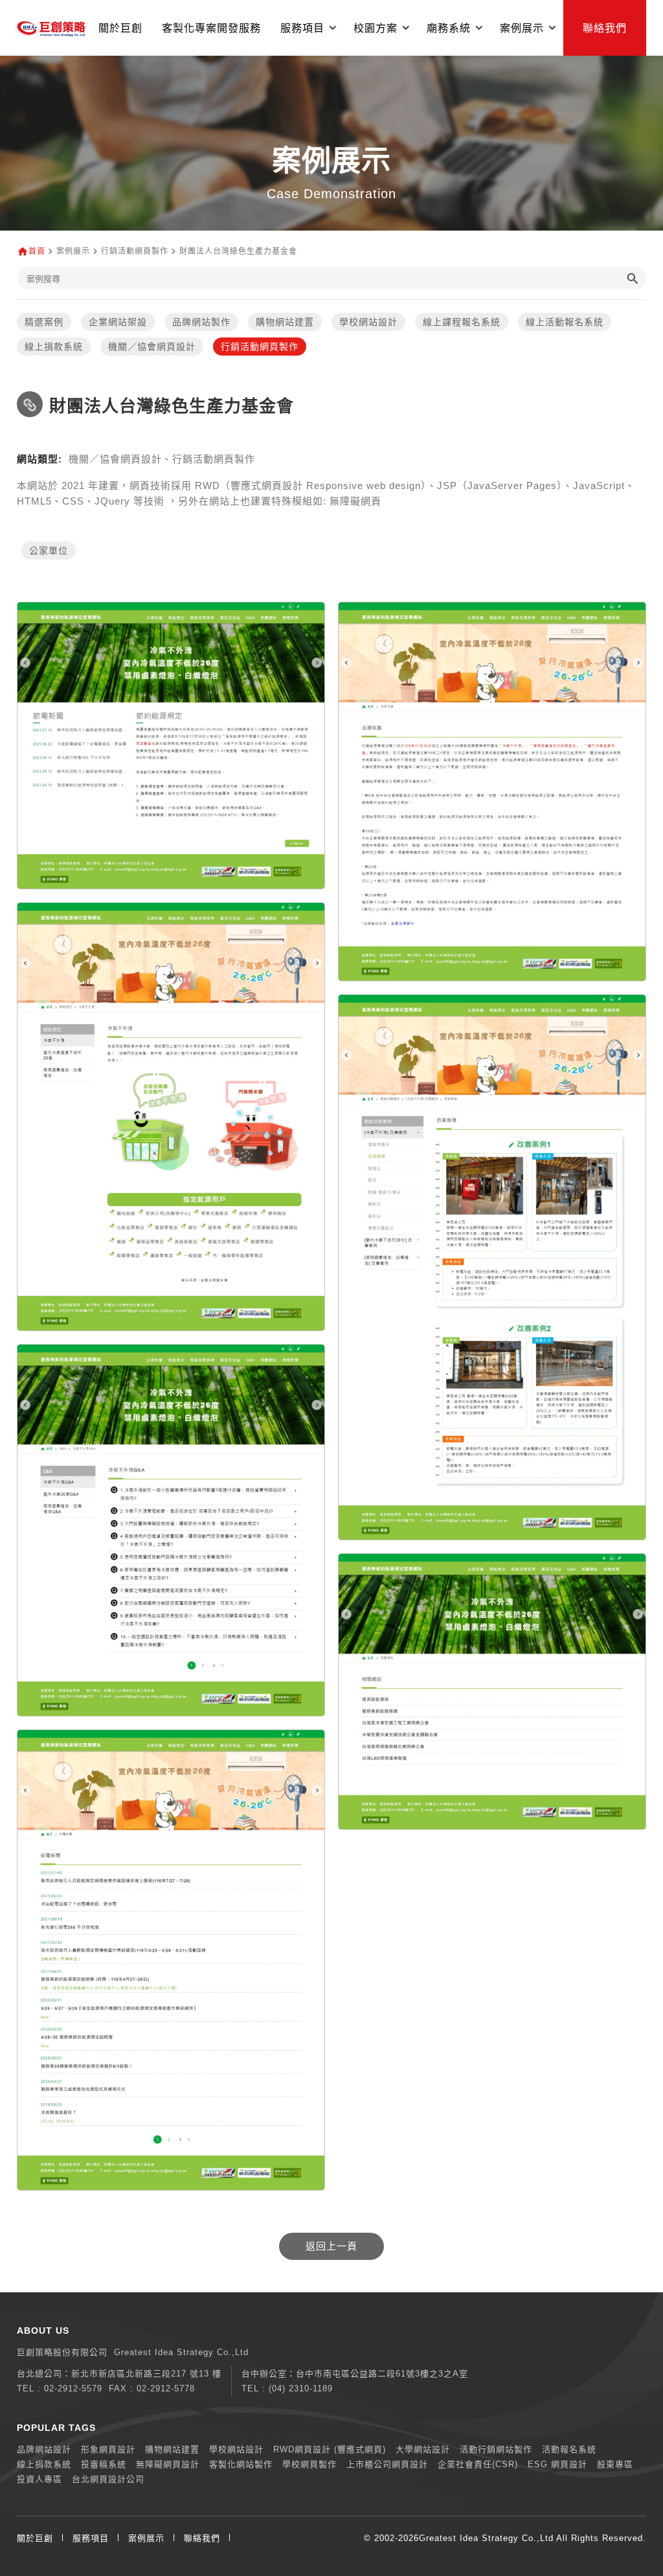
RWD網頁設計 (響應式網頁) (330, 2449)
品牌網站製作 (201, 322)
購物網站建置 (285, 322)
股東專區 (615, 2464)
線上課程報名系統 (462, 322)
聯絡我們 (605, 28)
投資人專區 (39, 2479)
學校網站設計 (368, 322)
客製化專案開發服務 (211, 28)
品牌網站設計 (44, 2449)
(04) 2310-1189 (301, 2388)
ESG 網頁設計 (557, 2464)
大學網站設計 (423, 2449)
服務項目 (91, 2538)
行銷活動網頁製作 (260, 347)
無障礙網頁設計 (168, 2464)
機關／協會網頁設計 (152, 347)
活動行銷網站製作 (496, 2449)
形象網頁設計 (108, 2449)
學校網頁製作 (309, 2464)
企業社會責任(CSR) (478, 2464)
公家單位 (49, 551)
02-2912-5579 (73, 2388)
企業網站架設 (118, 322)
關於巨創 (120, 28)
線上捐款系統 (54, 347)
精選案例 (44, 322)
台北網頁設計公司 (108, 2479)
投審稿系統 (104, 2464)
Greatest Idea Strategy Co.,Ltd (486, 2538)
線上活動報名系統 (565, 322)
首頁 (37, 251)
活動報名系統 (569, 2449)
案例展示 (146, 2538)
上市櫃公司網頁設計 (387, 2464)
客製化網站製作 (241, 2464)
